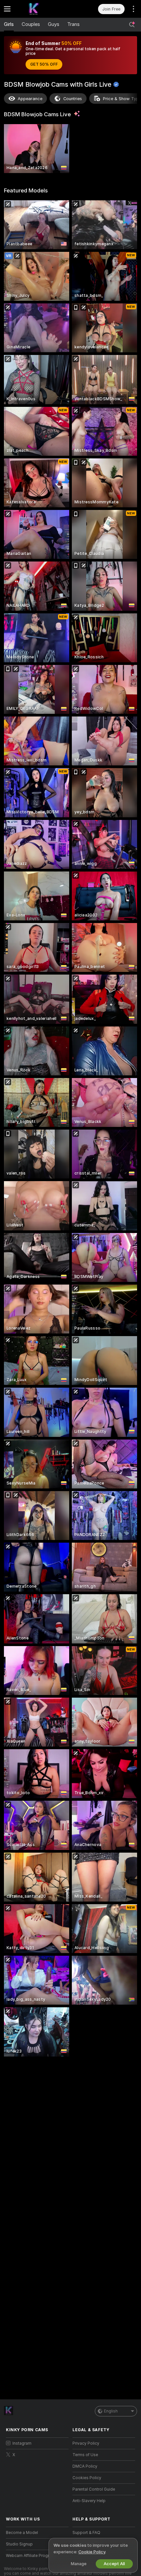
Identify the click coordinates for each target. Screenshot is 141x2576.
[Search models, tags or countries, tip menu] (132, 25)
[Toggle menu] (7, 9)
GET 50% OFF (44, 64)
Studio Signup (19, 2544)
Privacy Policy (86, 2443)
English (111, 2411)
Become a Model (22, 2533)
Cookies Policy (87, 2478)
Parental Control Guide (94, 2489)
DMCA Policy (85, 2466)
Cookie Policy (92, 2552)
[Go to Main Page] (42, 9)
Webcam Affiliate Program (30, 2556)
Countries (73, 99)
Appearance (30, 99)
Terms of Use (85, 2455)
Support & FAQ (86, 2533)
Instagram (22, 2443)
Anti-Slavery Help (89, 2501)
